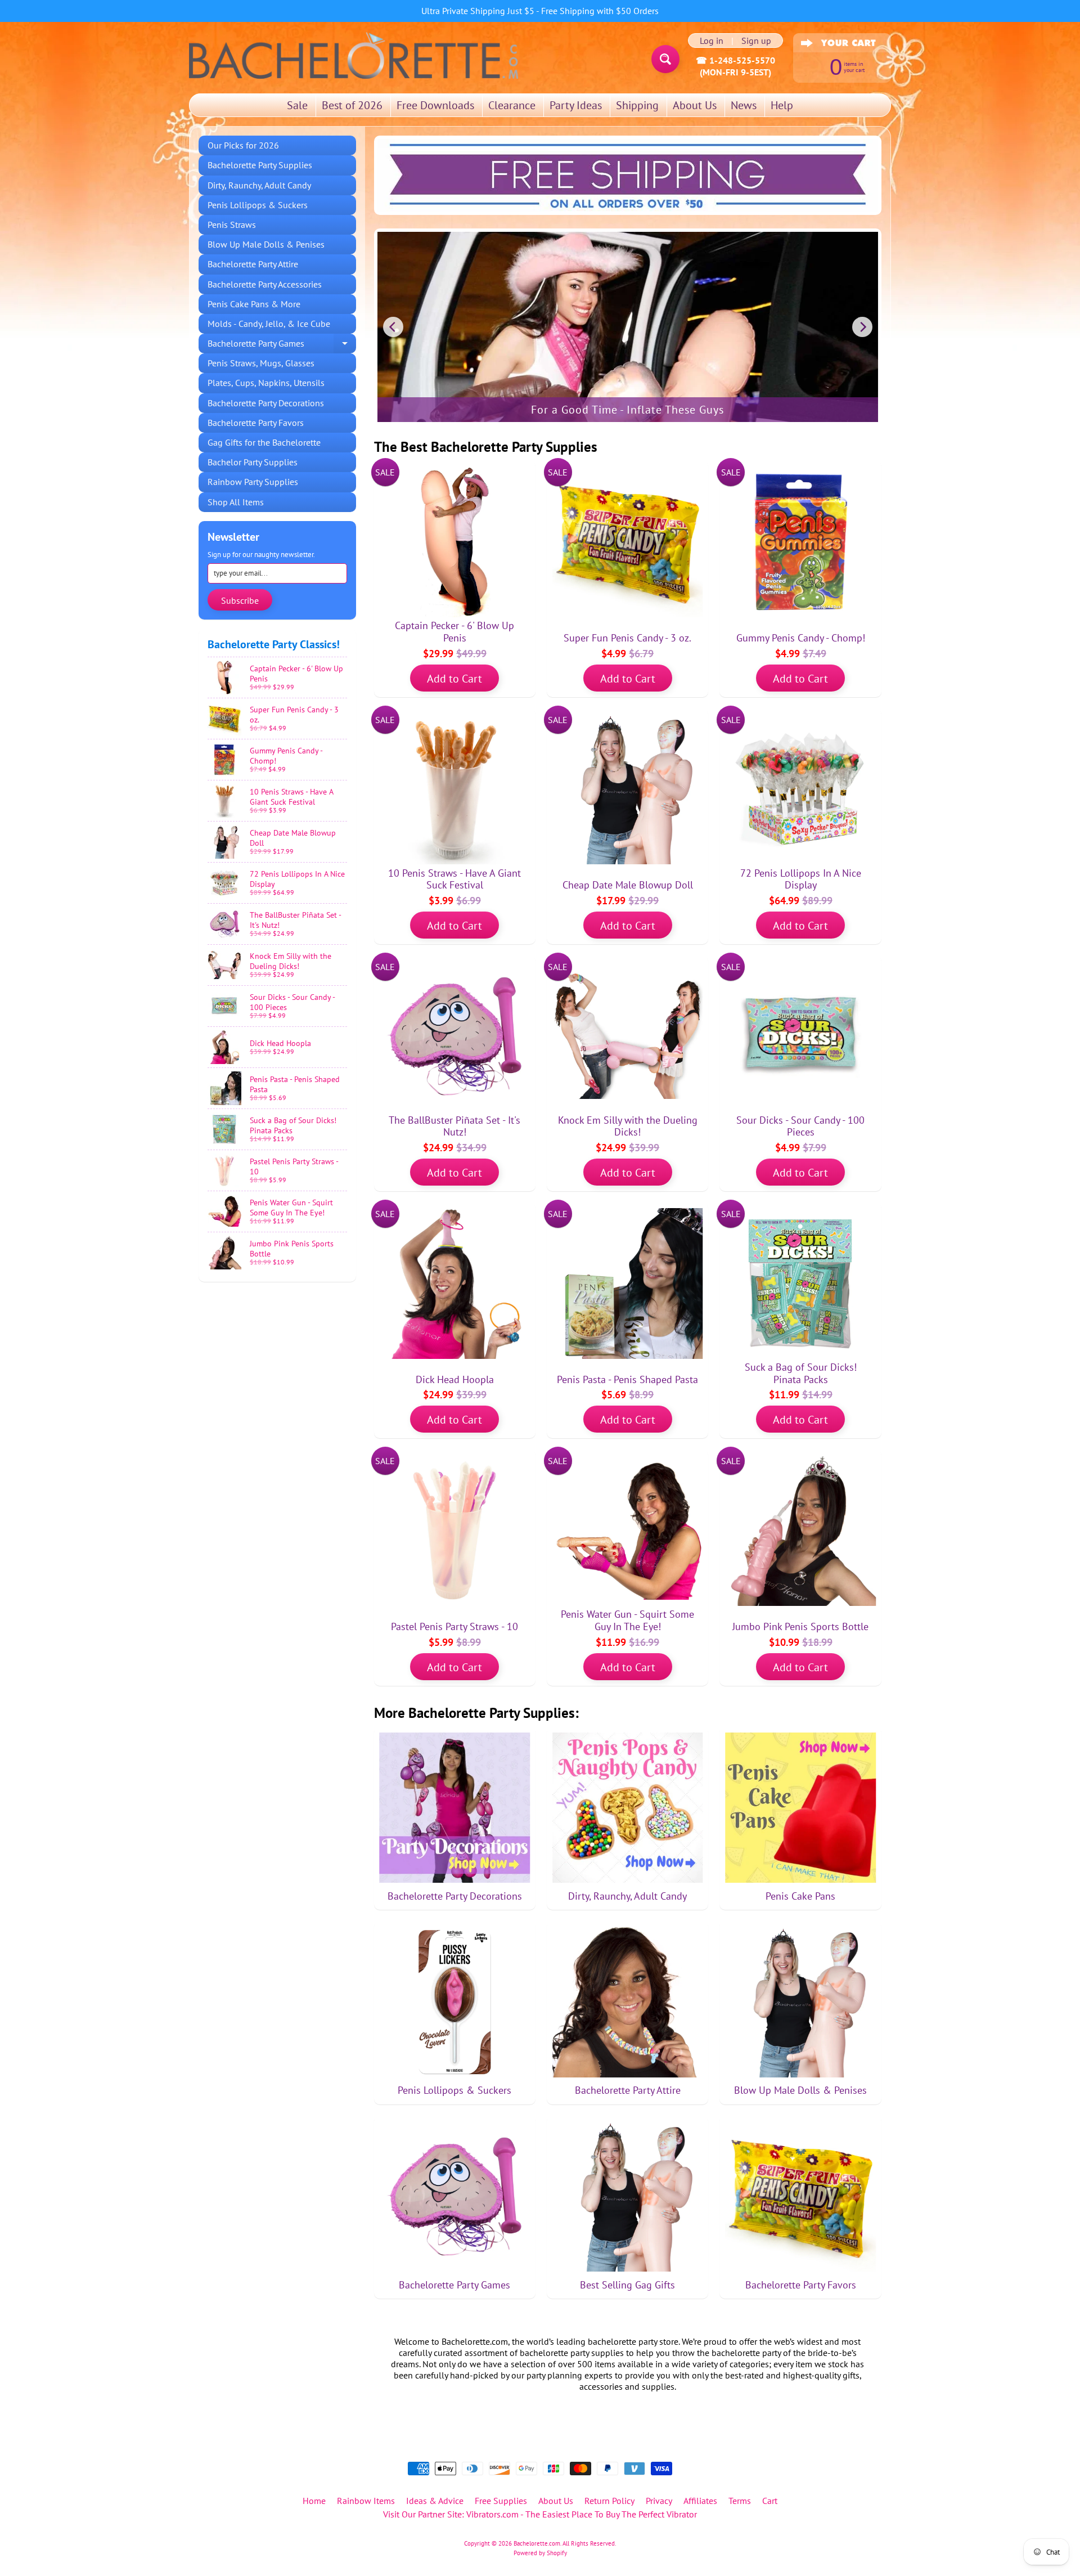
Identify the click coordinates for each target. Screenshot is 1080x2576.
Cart (770, 2501)
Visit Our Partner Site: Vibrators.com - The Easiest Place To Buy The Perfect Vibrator (540, 2514)
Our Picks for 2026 (243, 145)
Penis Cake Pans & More (254, 304)
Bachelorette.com (537, 2543)
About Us (695, 105)
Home (314, 2501)
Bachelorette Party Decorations (266, 403)
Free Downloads (435, 105)
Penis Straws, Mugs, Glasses (261, 363)
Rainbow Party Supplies (253, 482)
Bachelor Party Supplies (253, 462)
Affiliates (700, 2501)
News (744, 105)
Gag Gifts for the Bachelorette (264, 442)
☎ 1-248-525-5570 (735, 60)
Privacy (659, 2501)
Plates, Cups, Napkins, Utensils (266, 383)
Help (782, 105)
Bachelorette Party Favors (256, 423)
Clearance (512, 105)
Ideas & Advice (435, 2501)
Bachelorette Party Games (282, 345)
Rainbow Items (366, 2501)
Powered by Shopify (540, 2553)
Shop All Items (236, 502)
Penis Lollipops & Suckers (258, 205)
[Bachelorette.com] (354, 55)
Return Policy (609, 2501)
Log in (712, 41)
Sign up (756, 41)
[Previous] (393, 327)
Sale (297, 105)
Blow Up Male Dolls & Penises (266, 244)
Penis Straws (232, 225)
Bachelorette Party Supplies (260, 165)
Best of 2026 (352, 105)
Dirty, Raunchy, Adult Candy (259, 185)
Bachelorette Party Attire (253, 264)
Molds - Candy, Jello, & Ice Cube (269, 324)
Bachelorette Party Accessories (265, 284)
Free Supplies (501, 2501)
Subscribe (240, 600)
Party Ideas (576, 105)
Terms (740, 2501)
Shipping (637, 105)
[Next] (862, 327)
